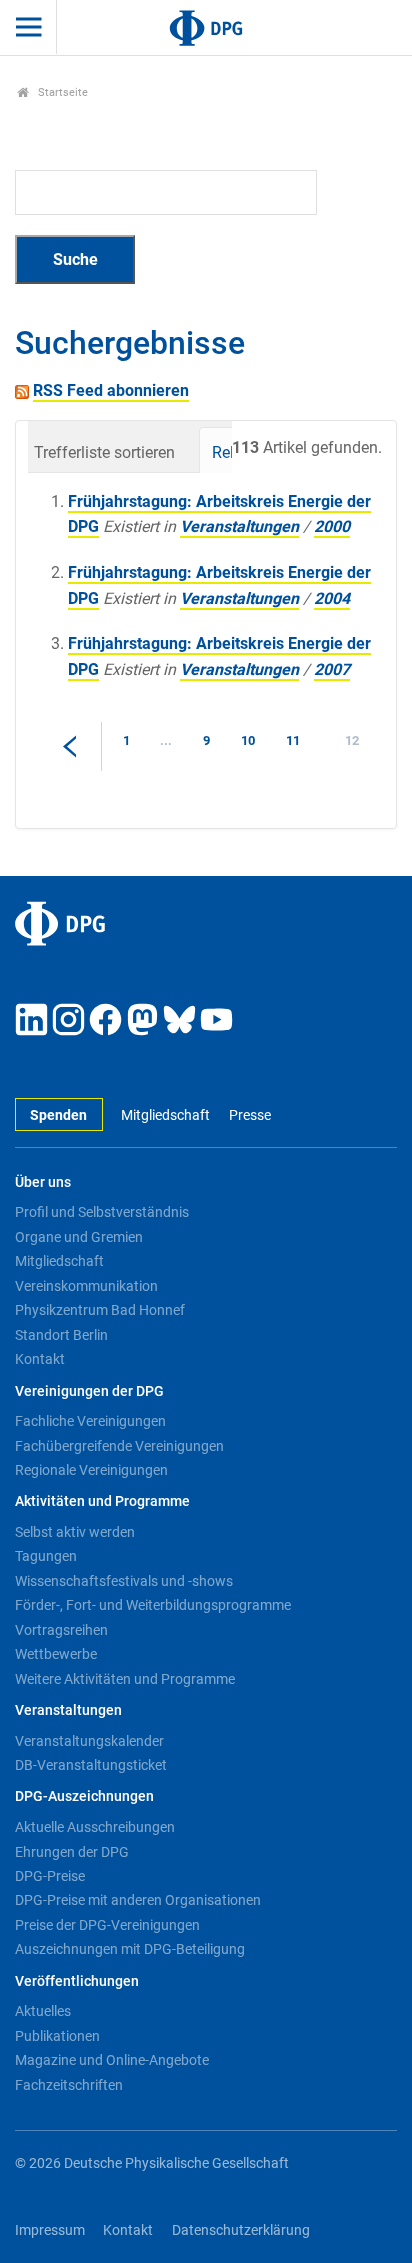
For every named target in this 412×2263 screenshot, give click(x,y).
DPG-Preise (50, 1876)
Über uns (43, 1182)
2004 (332, 598)
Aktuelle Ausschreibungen (95, 1827)
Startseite (61, 92)
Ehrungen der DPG (72, 1852)
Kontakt (40, 1359)
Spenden (58, 1115)
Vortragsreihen (61, 1630)
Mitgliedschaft (165, 1115)
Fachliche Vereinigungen (90, 1421)
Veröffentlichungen (77, 1981)
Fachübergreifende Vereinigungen (119, 1446)
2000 (332, 526)
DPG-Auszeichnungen (84, 1796)
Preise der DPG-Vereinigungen (107, 1925)
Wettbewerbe (56, 1654)
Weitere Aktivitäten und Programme (125, 1679)
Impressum (50, 2230)
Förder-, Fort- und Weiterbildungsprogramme (153, 1605)
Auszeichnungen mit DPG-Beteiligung (130, 1949)
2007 (332, 669)
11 (293, 740)
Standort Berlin (61, 1335)
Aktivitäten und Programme (102, 1501)
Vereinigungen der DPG (89, 1391)
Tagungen (46, 1556)
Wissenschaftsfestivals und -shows (124, 1581)
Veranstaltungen (239, 526)
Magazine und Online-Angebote (112, 2060)
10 (248, 740)
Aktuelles (43, 2011)
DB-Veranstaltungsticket (91, 1765)
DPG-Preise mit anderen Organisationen (138, 1900)
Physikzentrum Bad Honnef (100, 1310)
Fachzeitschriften (69, 2085)
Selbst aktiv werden (75, 1532)
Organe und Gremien (79, 1237)
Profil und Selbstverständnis (102, 1212)
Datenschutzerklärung (241, 2230)
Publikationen (57, 2036)
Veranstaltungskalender (89, 1741)
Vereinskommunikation (86, 1286)
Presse (249, 1115)
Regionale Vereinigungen (91, 1470)
